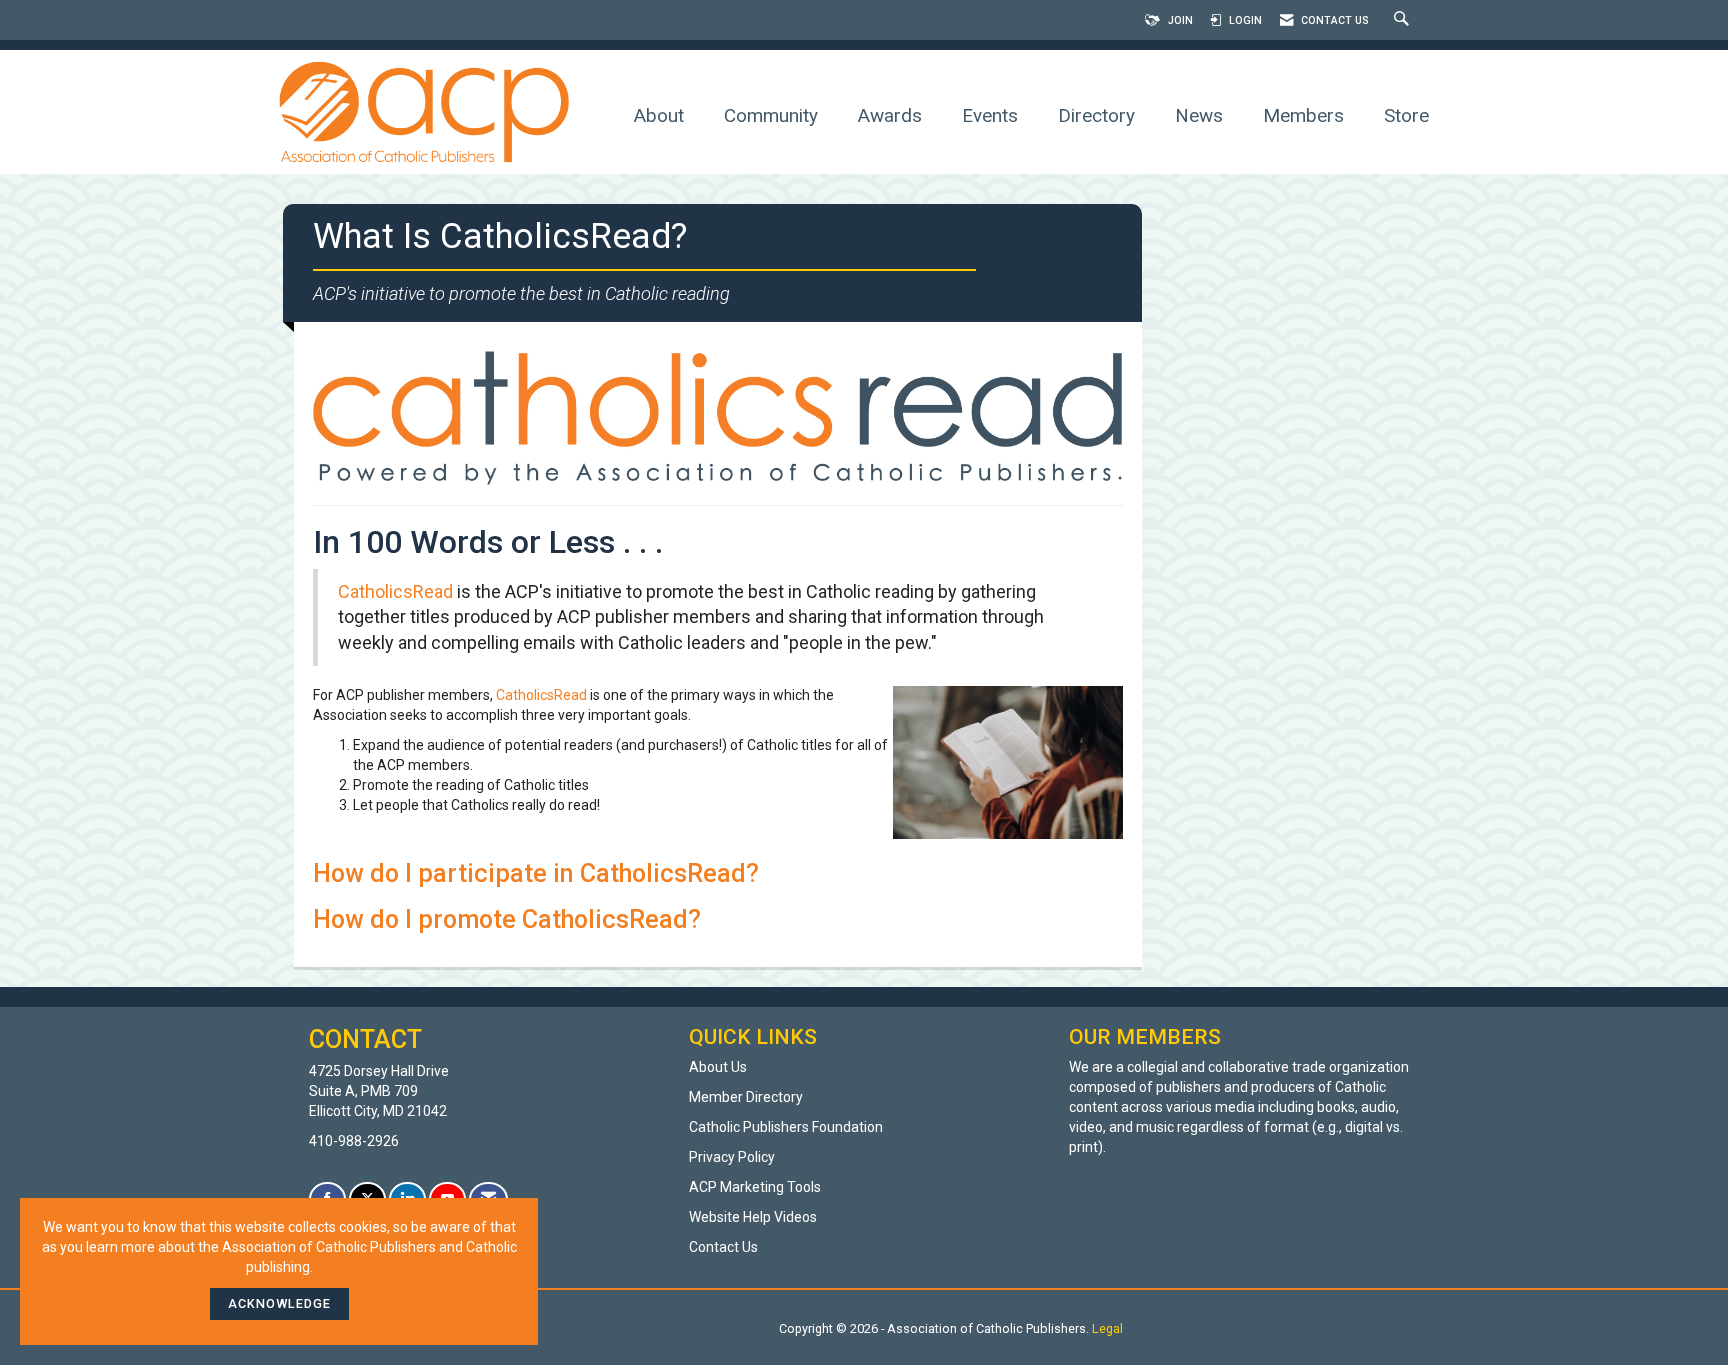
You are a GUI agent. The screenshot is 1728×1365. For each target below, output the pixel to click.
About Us (718, 1067)
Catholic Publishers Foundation (786, 1127)
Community (771, 115)
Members (1303, 115)
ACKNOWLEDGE (279, 1303)
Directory (1096, 115)
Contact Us (723, 1247)
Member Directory (746, 1097)
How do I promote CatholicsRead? (507, 919)
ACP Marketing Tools (755, 1187)
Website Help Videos (753, 1217)
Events (990, 115)
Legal (1107, 1328)
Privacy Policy (732, 1157)
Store (1406, 115)
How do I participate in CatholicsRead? (536, 873)
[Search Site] (1404, 20)
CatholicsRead (395, 591)
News (1199, 115)
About (659, 115)
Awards (890, 115)
